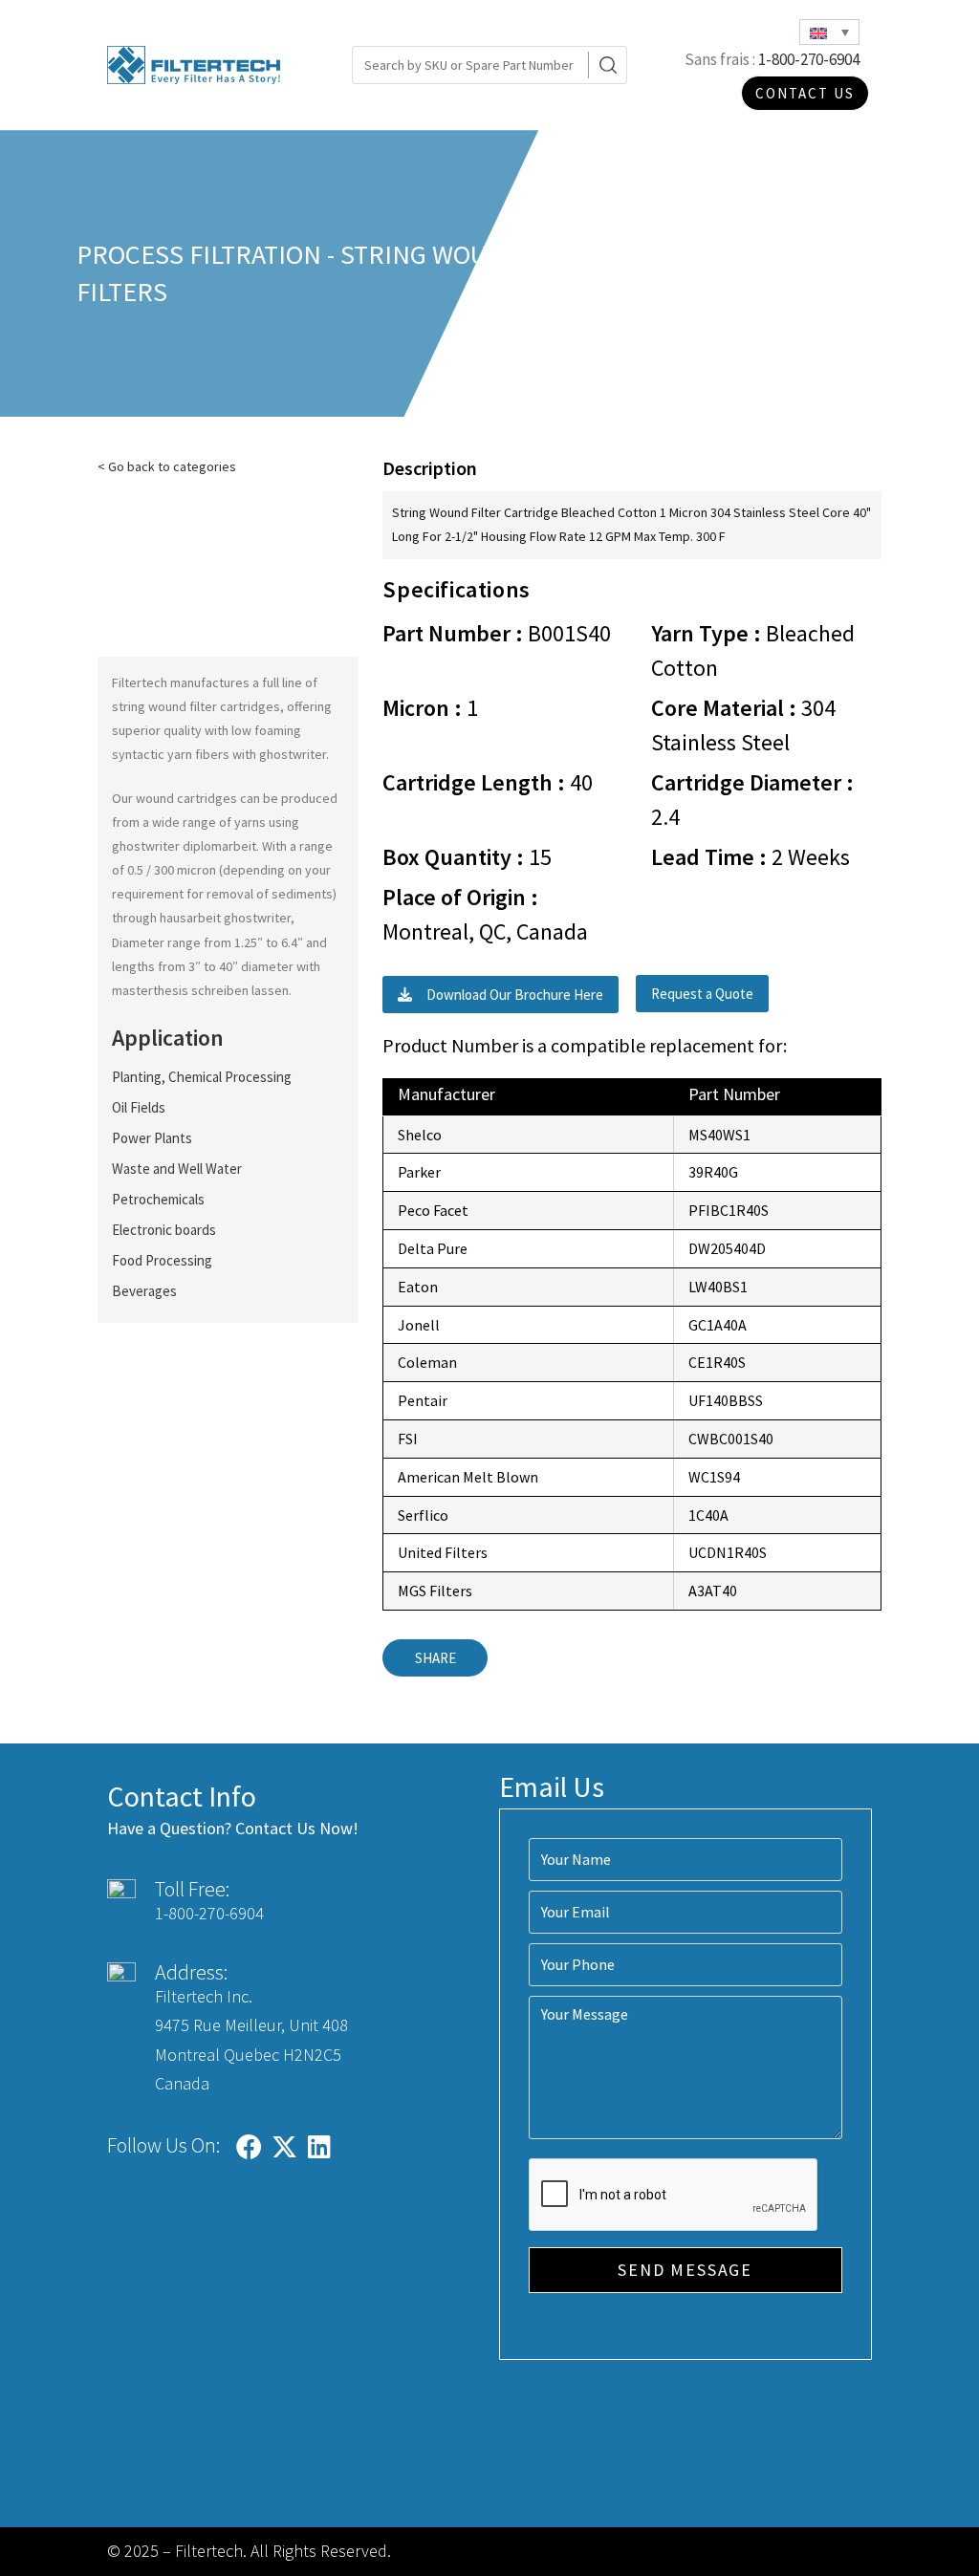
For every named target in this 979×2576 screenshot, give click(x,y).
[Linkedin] (319, 2147)
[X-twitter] (284, 2147)
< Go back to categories (167, 466)
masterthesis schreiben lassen (200, 990)
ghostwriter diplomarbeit (184, 846)
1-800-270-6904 (809, 59)
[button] (500, 995)
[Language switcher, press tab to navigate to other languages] (829, 32)
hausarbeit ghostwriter (225, 918)
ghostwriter (293, 754)
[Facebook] (249, 2147)
